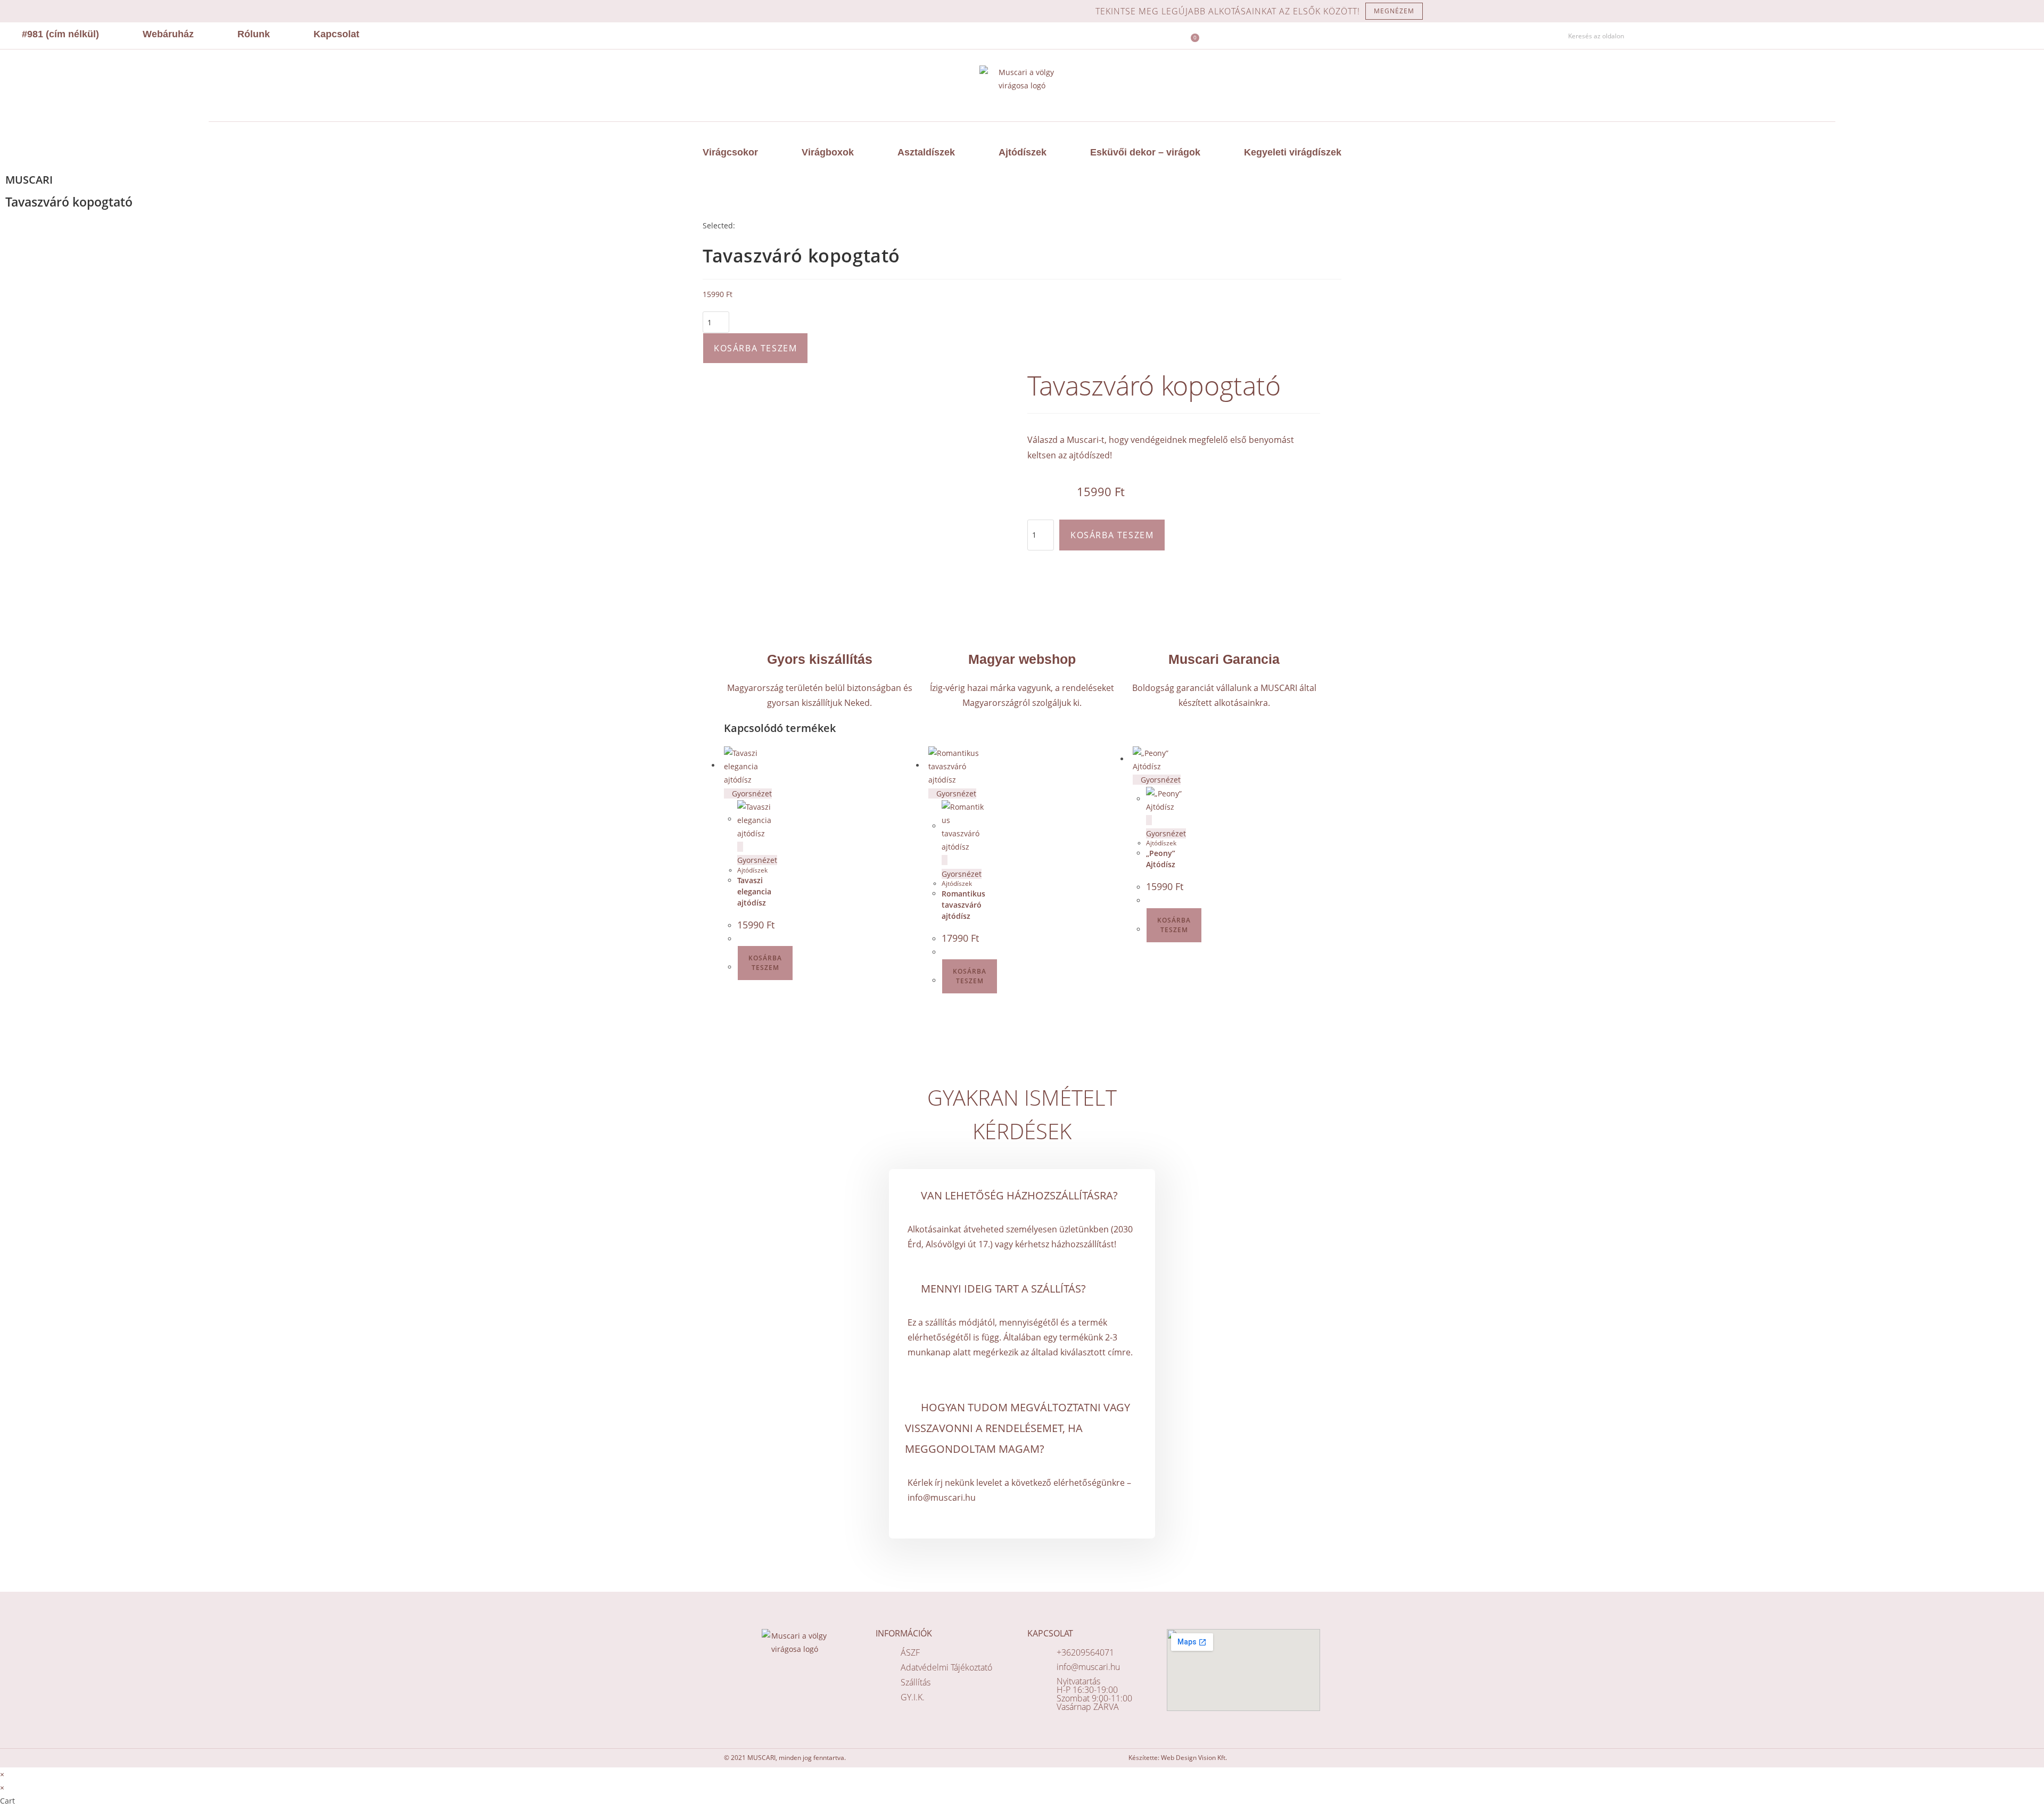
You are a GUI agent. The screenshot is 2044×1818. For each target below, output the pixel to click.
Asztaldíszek (926, 152)
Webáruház (168, 34)
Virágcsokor (730, 152)
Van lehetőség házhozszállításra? (1019, 1195)
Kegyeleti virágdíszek (1293, 152)
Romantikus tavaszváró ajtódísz (963, 905)
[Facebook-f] (1498, 36)
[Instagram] (1513, 36)
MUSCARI (29, 180)
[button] (1022, 1195)
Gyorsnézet (751, 793)
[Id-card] (1544, 36)
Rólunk (254, 34)
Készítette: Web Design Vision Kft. (1178, 1758)
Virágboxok (828, 152)
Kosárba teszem (755, 348)
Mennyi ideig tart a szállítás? (1003, 1289)
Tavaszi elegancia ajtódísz (754, 891)
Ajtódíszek (1023, 152)
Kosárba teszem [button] (765, 963)
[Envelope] (1529, 36)
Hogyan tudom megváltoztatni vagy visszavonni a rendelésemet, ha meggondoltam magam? (1017, 1428)
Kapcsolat (336, 34)
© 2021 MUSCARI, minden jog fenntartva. (785, 1758)
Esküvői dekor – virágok (1145, 152)
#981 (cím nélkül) (60, 34)
